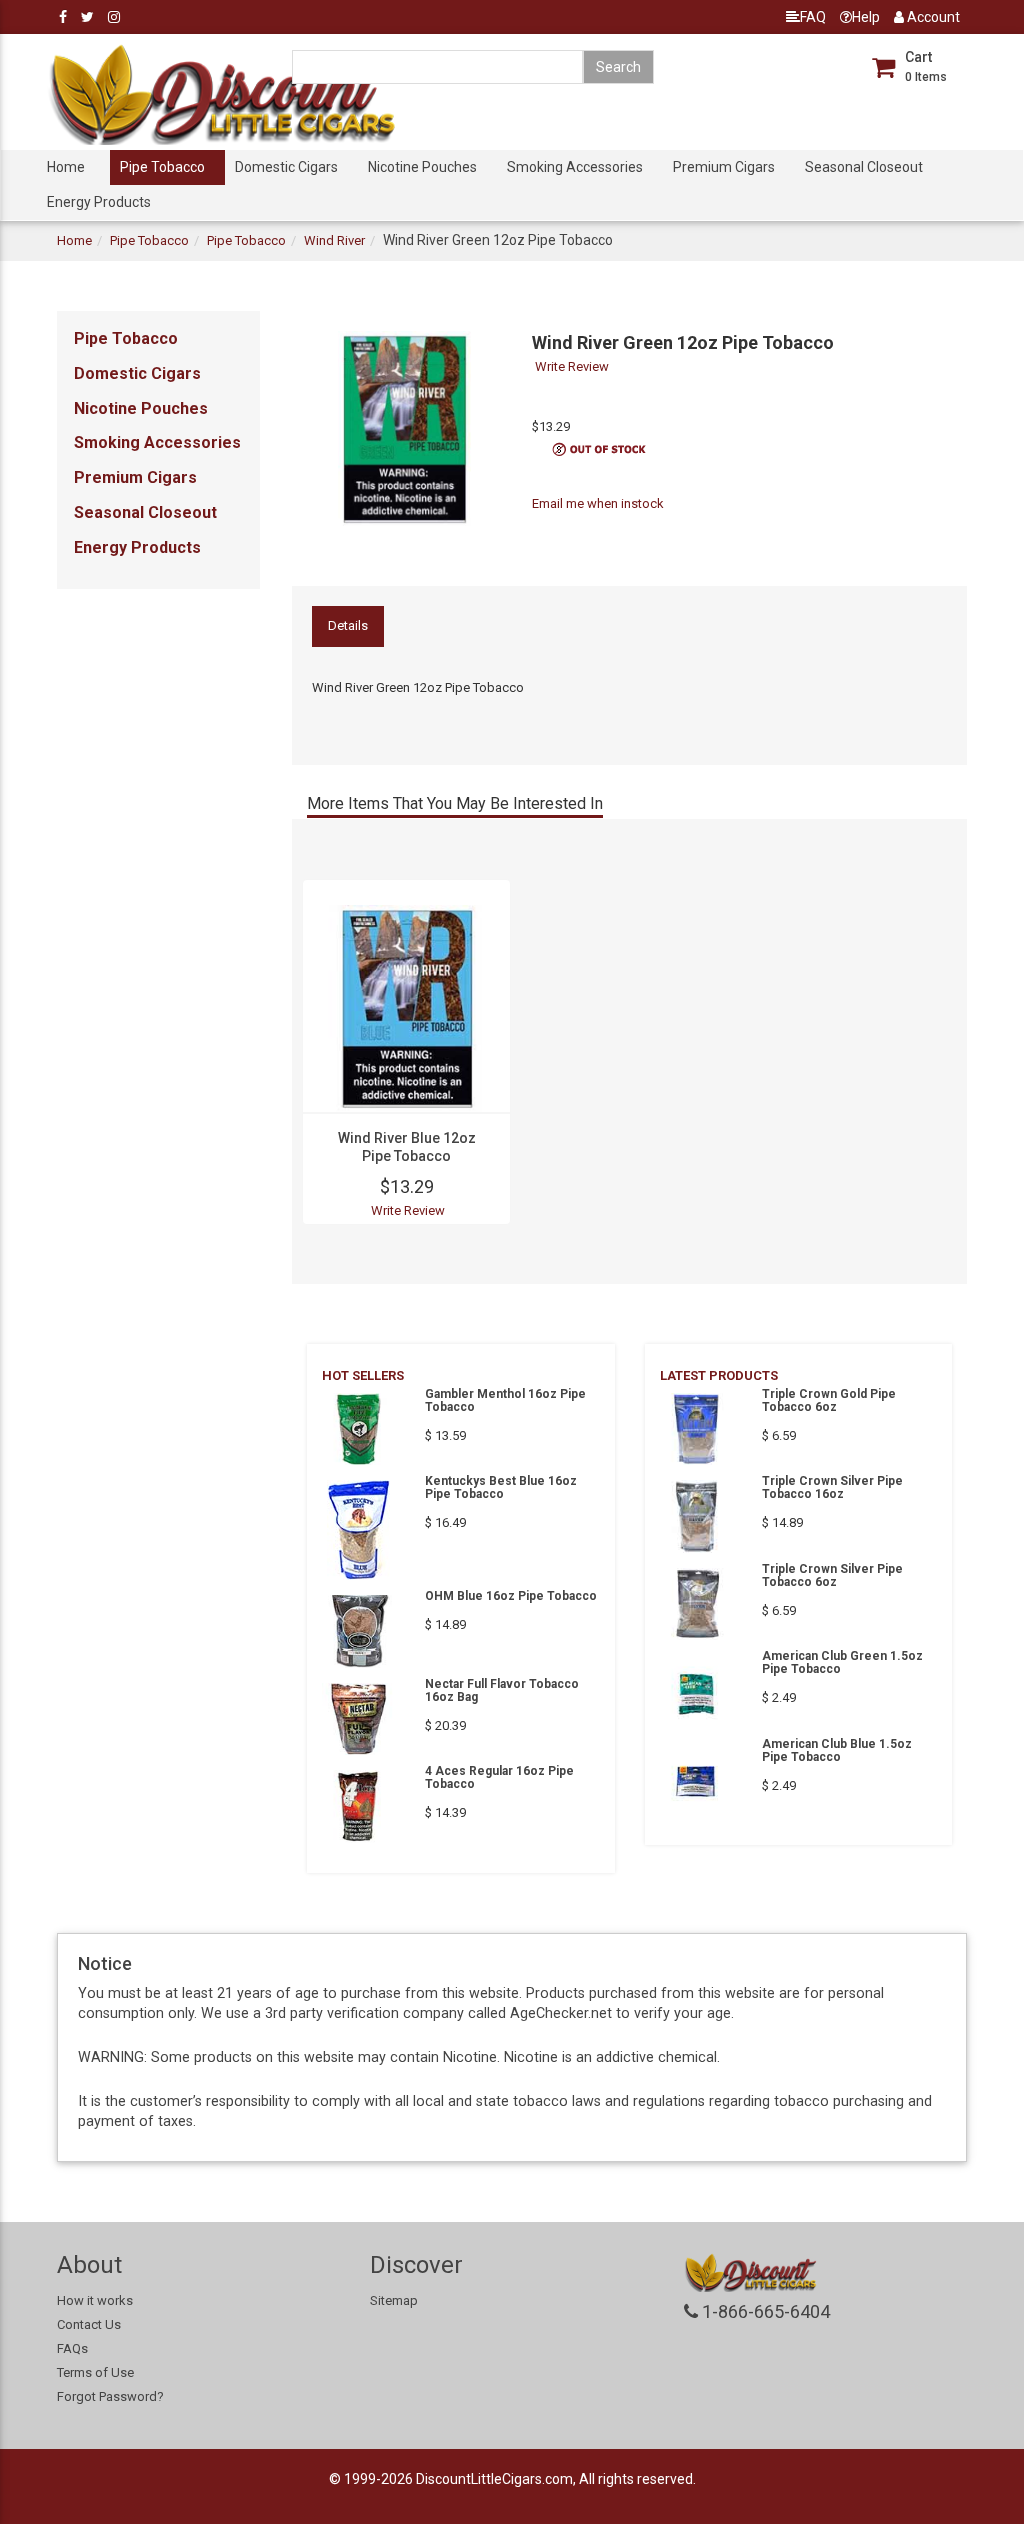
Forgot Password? (110, 2396)
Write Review (572, 366)
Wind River (334, 240)
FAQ (813, 17)
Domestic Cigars (286, 167)
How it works (95, 2300)
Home (66, 167)
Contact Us (89, 2324)
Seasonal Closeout (864, 167)
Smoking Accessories (575, 167)
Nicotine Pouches (422, 167)
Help (866, 17)
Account (932, 17)
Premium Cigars (724, 167)
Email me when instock (598, 503)
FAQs (72, 2348)
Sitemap (394, 2300)
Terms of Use (95, 2372)
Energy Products (99, 202)
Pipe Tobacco (162, 167)
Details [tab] (348, 625)
